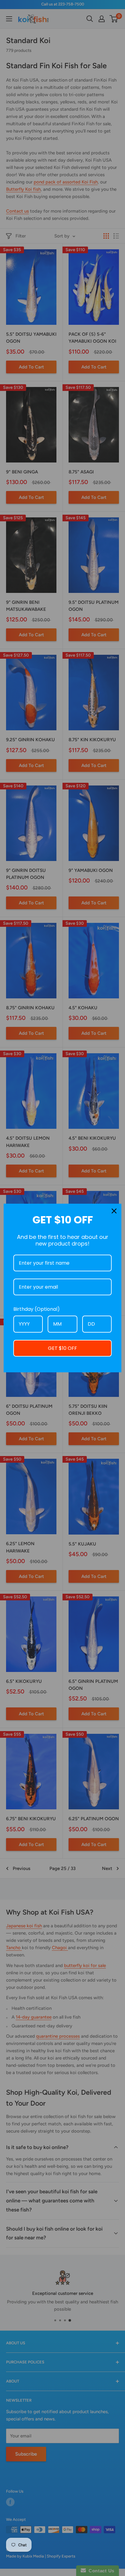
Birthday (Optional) (37, 1309)
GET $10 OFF (62, 1348)
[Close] (114, 1211)
